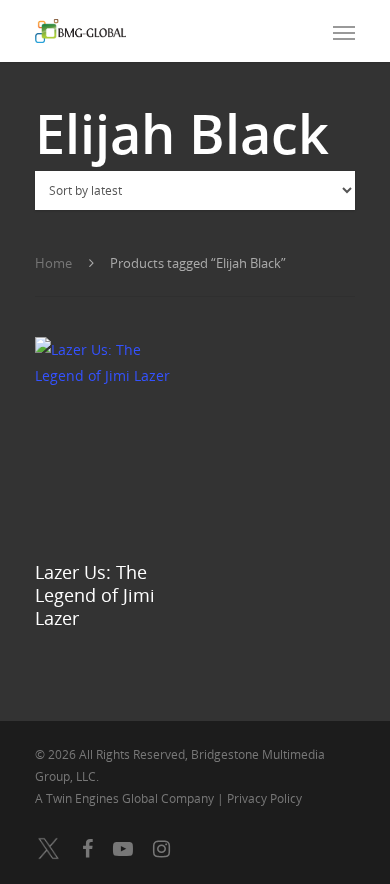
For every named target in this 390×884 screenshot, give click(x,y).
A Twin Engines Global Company (126, 798)
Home (53, 263)
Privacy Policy (264, 798)
